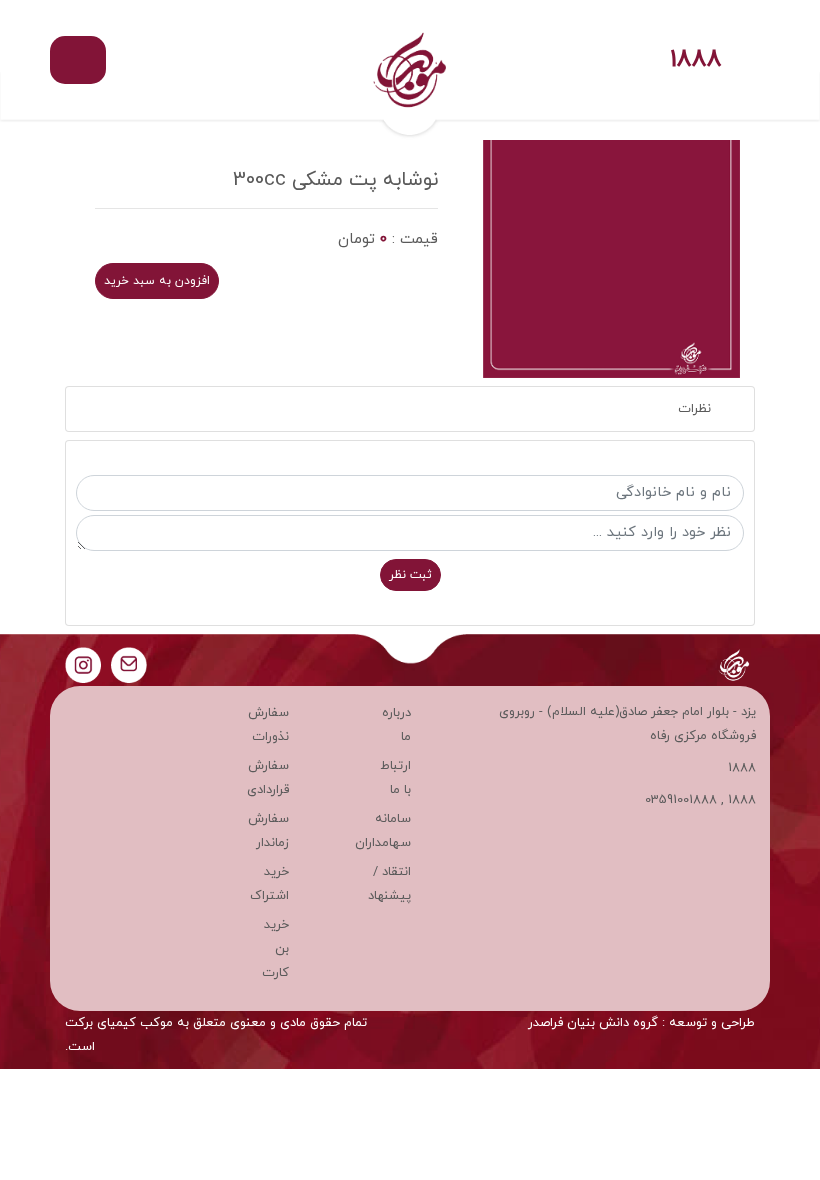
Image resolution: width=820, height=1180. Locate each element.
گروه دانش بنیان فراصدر (593, 1023)
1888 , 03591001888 (700, 800)
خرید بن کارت (275, 949)
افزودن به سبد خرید (157, 281)
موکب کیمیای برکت (119, 1023)
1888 (696, 60)
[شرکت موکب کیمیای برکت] (410, 60)
